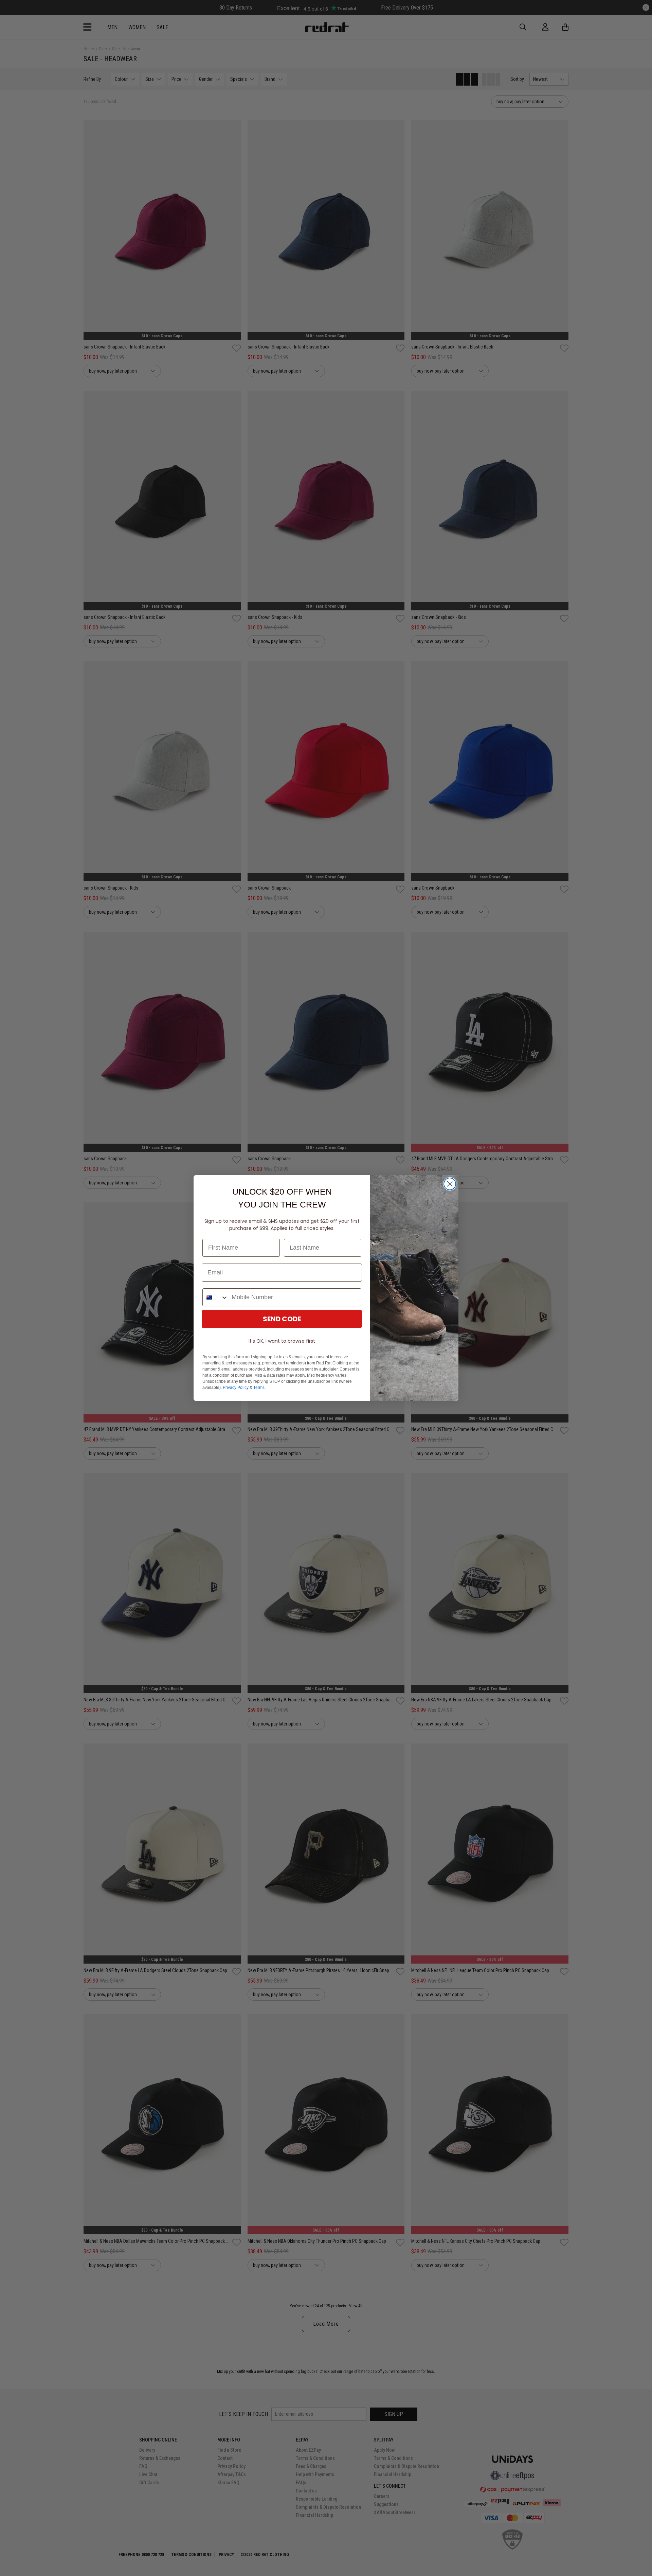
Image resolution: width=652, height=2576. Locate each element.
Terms (259, 1388)
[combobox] (215, 1297)
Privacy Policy (236, 1388)
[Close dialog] (450, 1184)
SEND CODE (282, 1319)
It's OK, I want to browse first (282, 1341)
